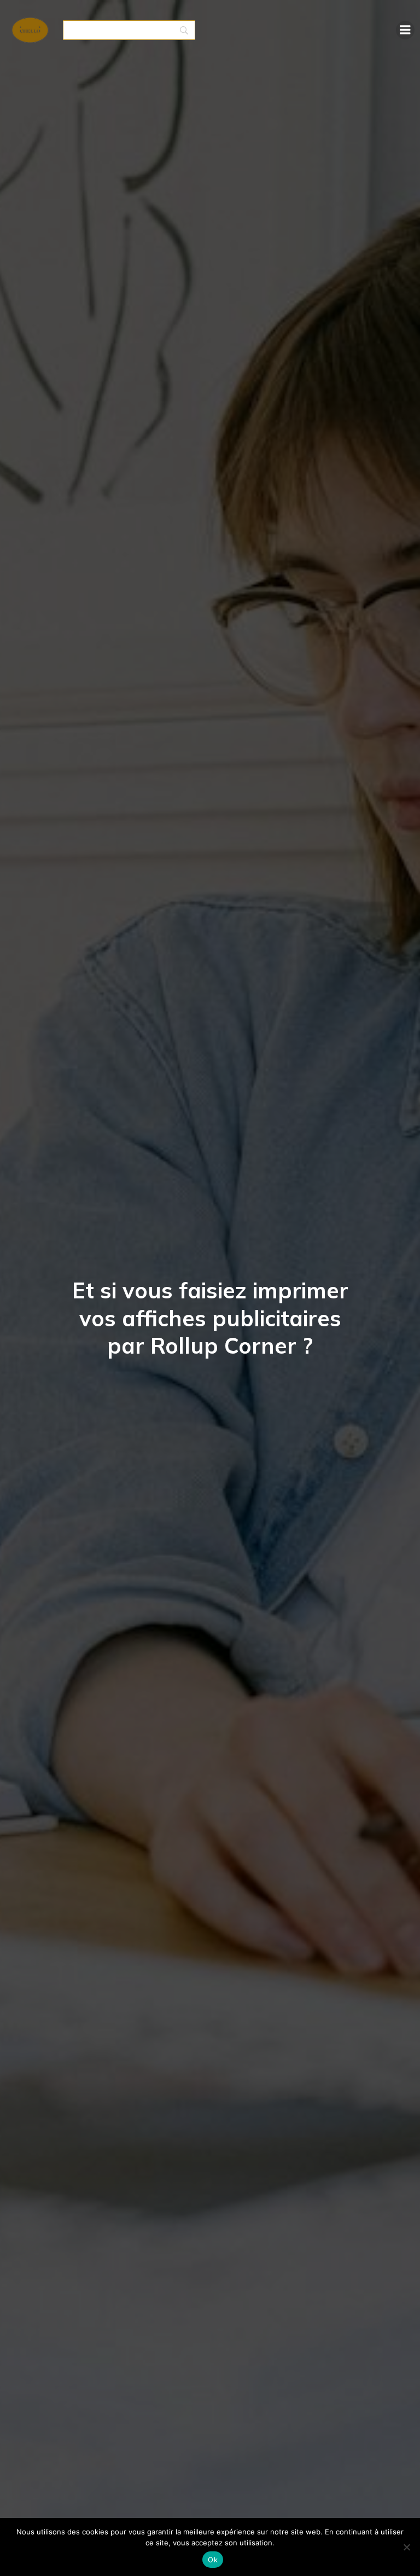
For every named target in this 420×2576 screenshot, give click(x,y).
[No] (406, 2547)
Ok (213, 2560)
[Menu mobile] (405, 30)
